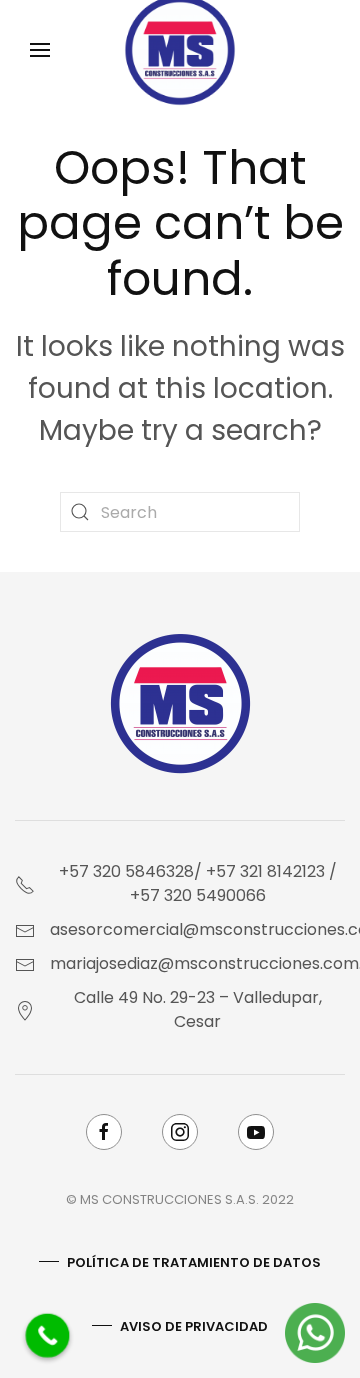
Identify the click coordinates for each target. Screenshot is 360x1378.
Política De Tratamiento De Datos (194, 1262)
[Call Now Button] (48, 1336)
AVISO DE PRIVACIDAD (194, 1326)
